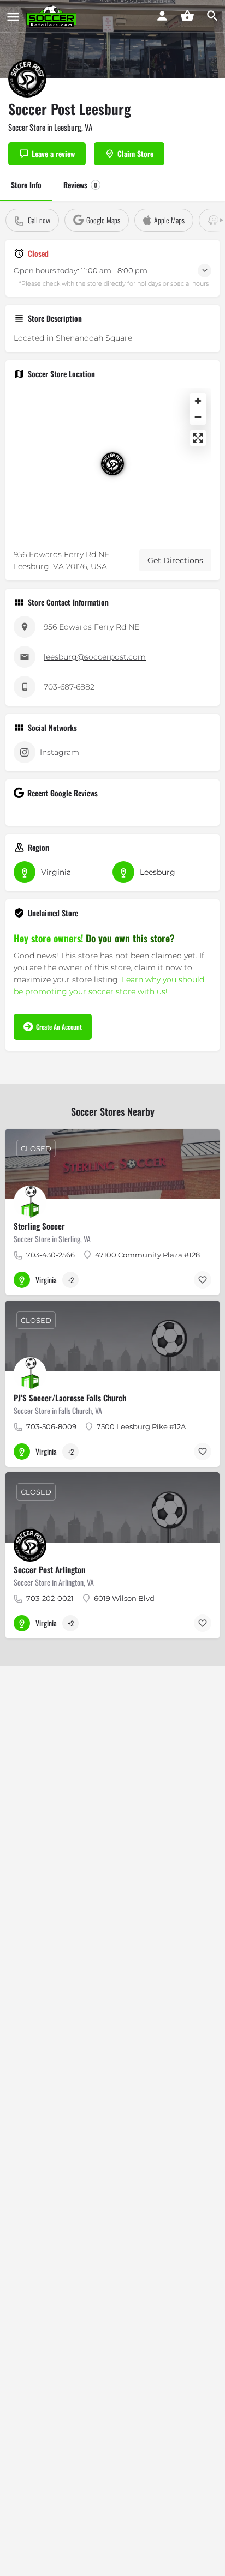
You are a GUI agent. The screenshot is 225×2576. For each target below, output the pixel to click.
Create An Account (59, 1027)
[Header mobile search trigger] (212, 16)
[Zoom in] (198, 401)
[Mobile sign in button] (162, 16)
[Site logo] (53, 16)
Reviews (80, 185)
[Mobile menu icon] (13, 16)
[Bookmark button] (203, 1280)
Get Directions (175, 560)
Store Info (26, 185)
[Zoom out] (198, 417)
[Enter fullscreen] (198, 438)
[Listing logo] (27, 78)
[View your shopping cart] (187, 16)
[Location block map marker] (112, 464)
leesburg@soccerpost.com (95, 657)
